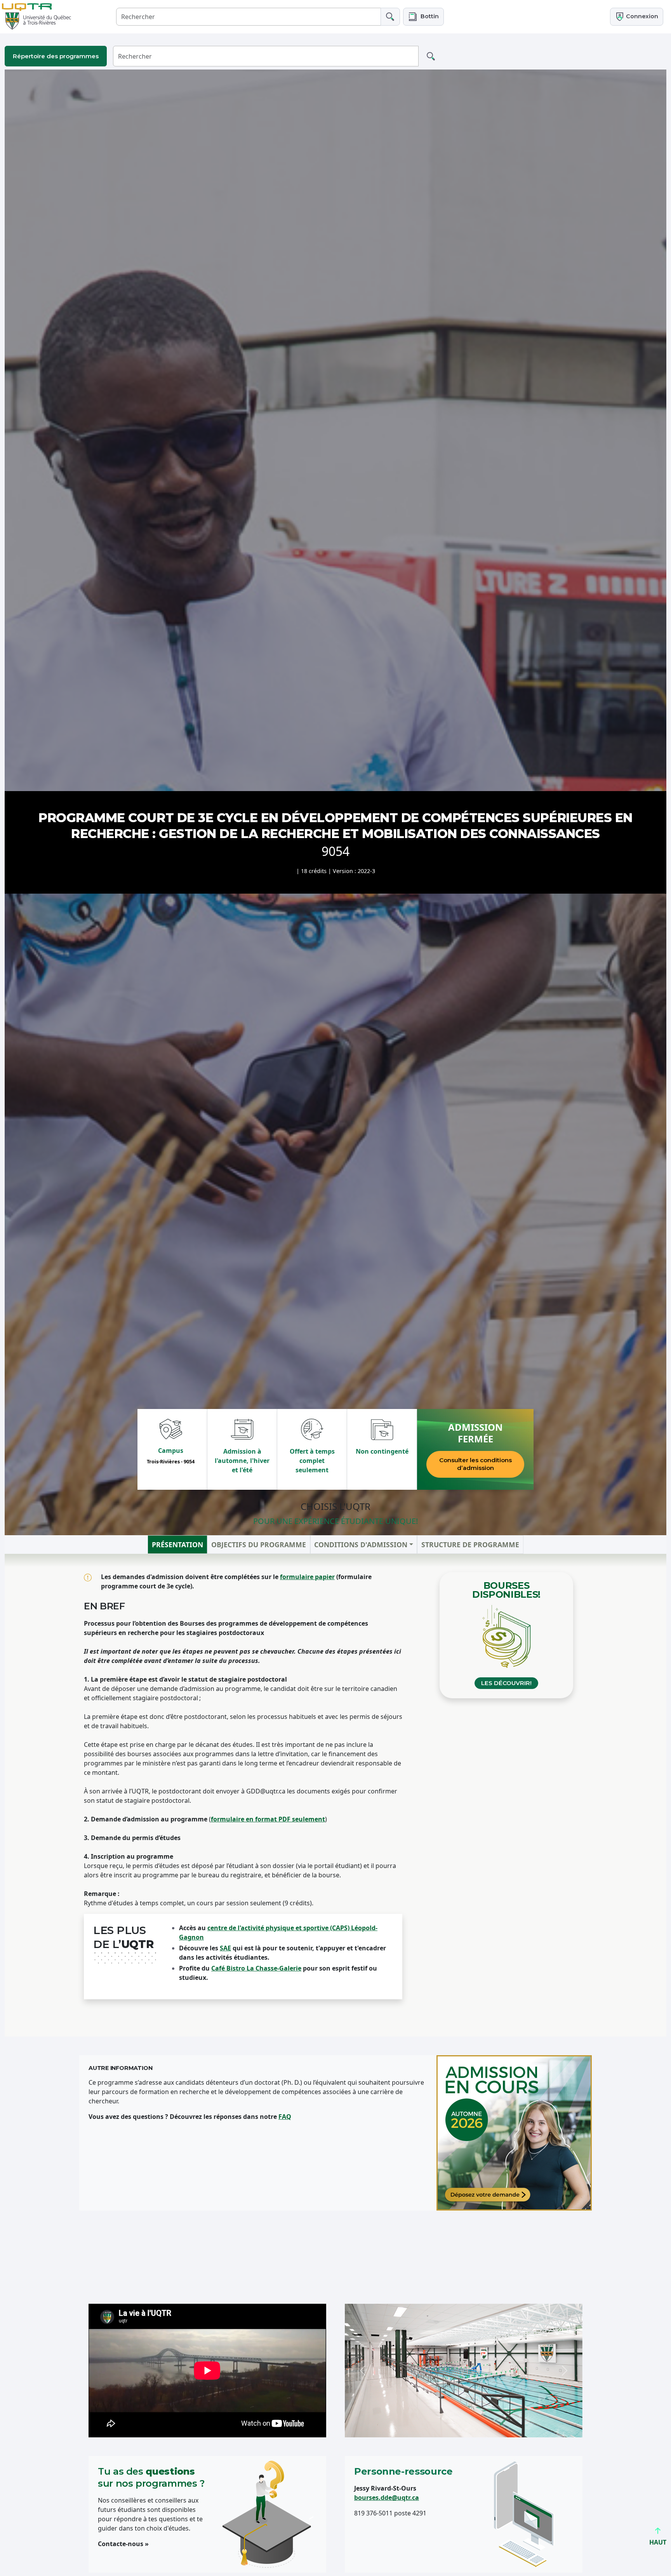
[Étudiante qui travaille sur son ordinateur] (514, 2133)
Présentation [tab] (177, 1544)
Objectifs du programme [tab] (259, 1544)
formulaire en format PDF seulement (268, 1819)
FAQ (285, 2117)
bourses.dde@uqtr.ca (387, 2498)
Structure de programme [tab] (470, 1544)
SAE (225, 1948)
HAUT (658, 2542)
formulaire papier (307, 1577)
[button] (423, 17)
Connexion (641, 16)
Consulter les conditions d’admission (475, 1464)
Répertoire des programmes (56, 56)
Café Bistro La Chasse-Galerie (256, 1968)
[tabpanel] (335, 1795)
